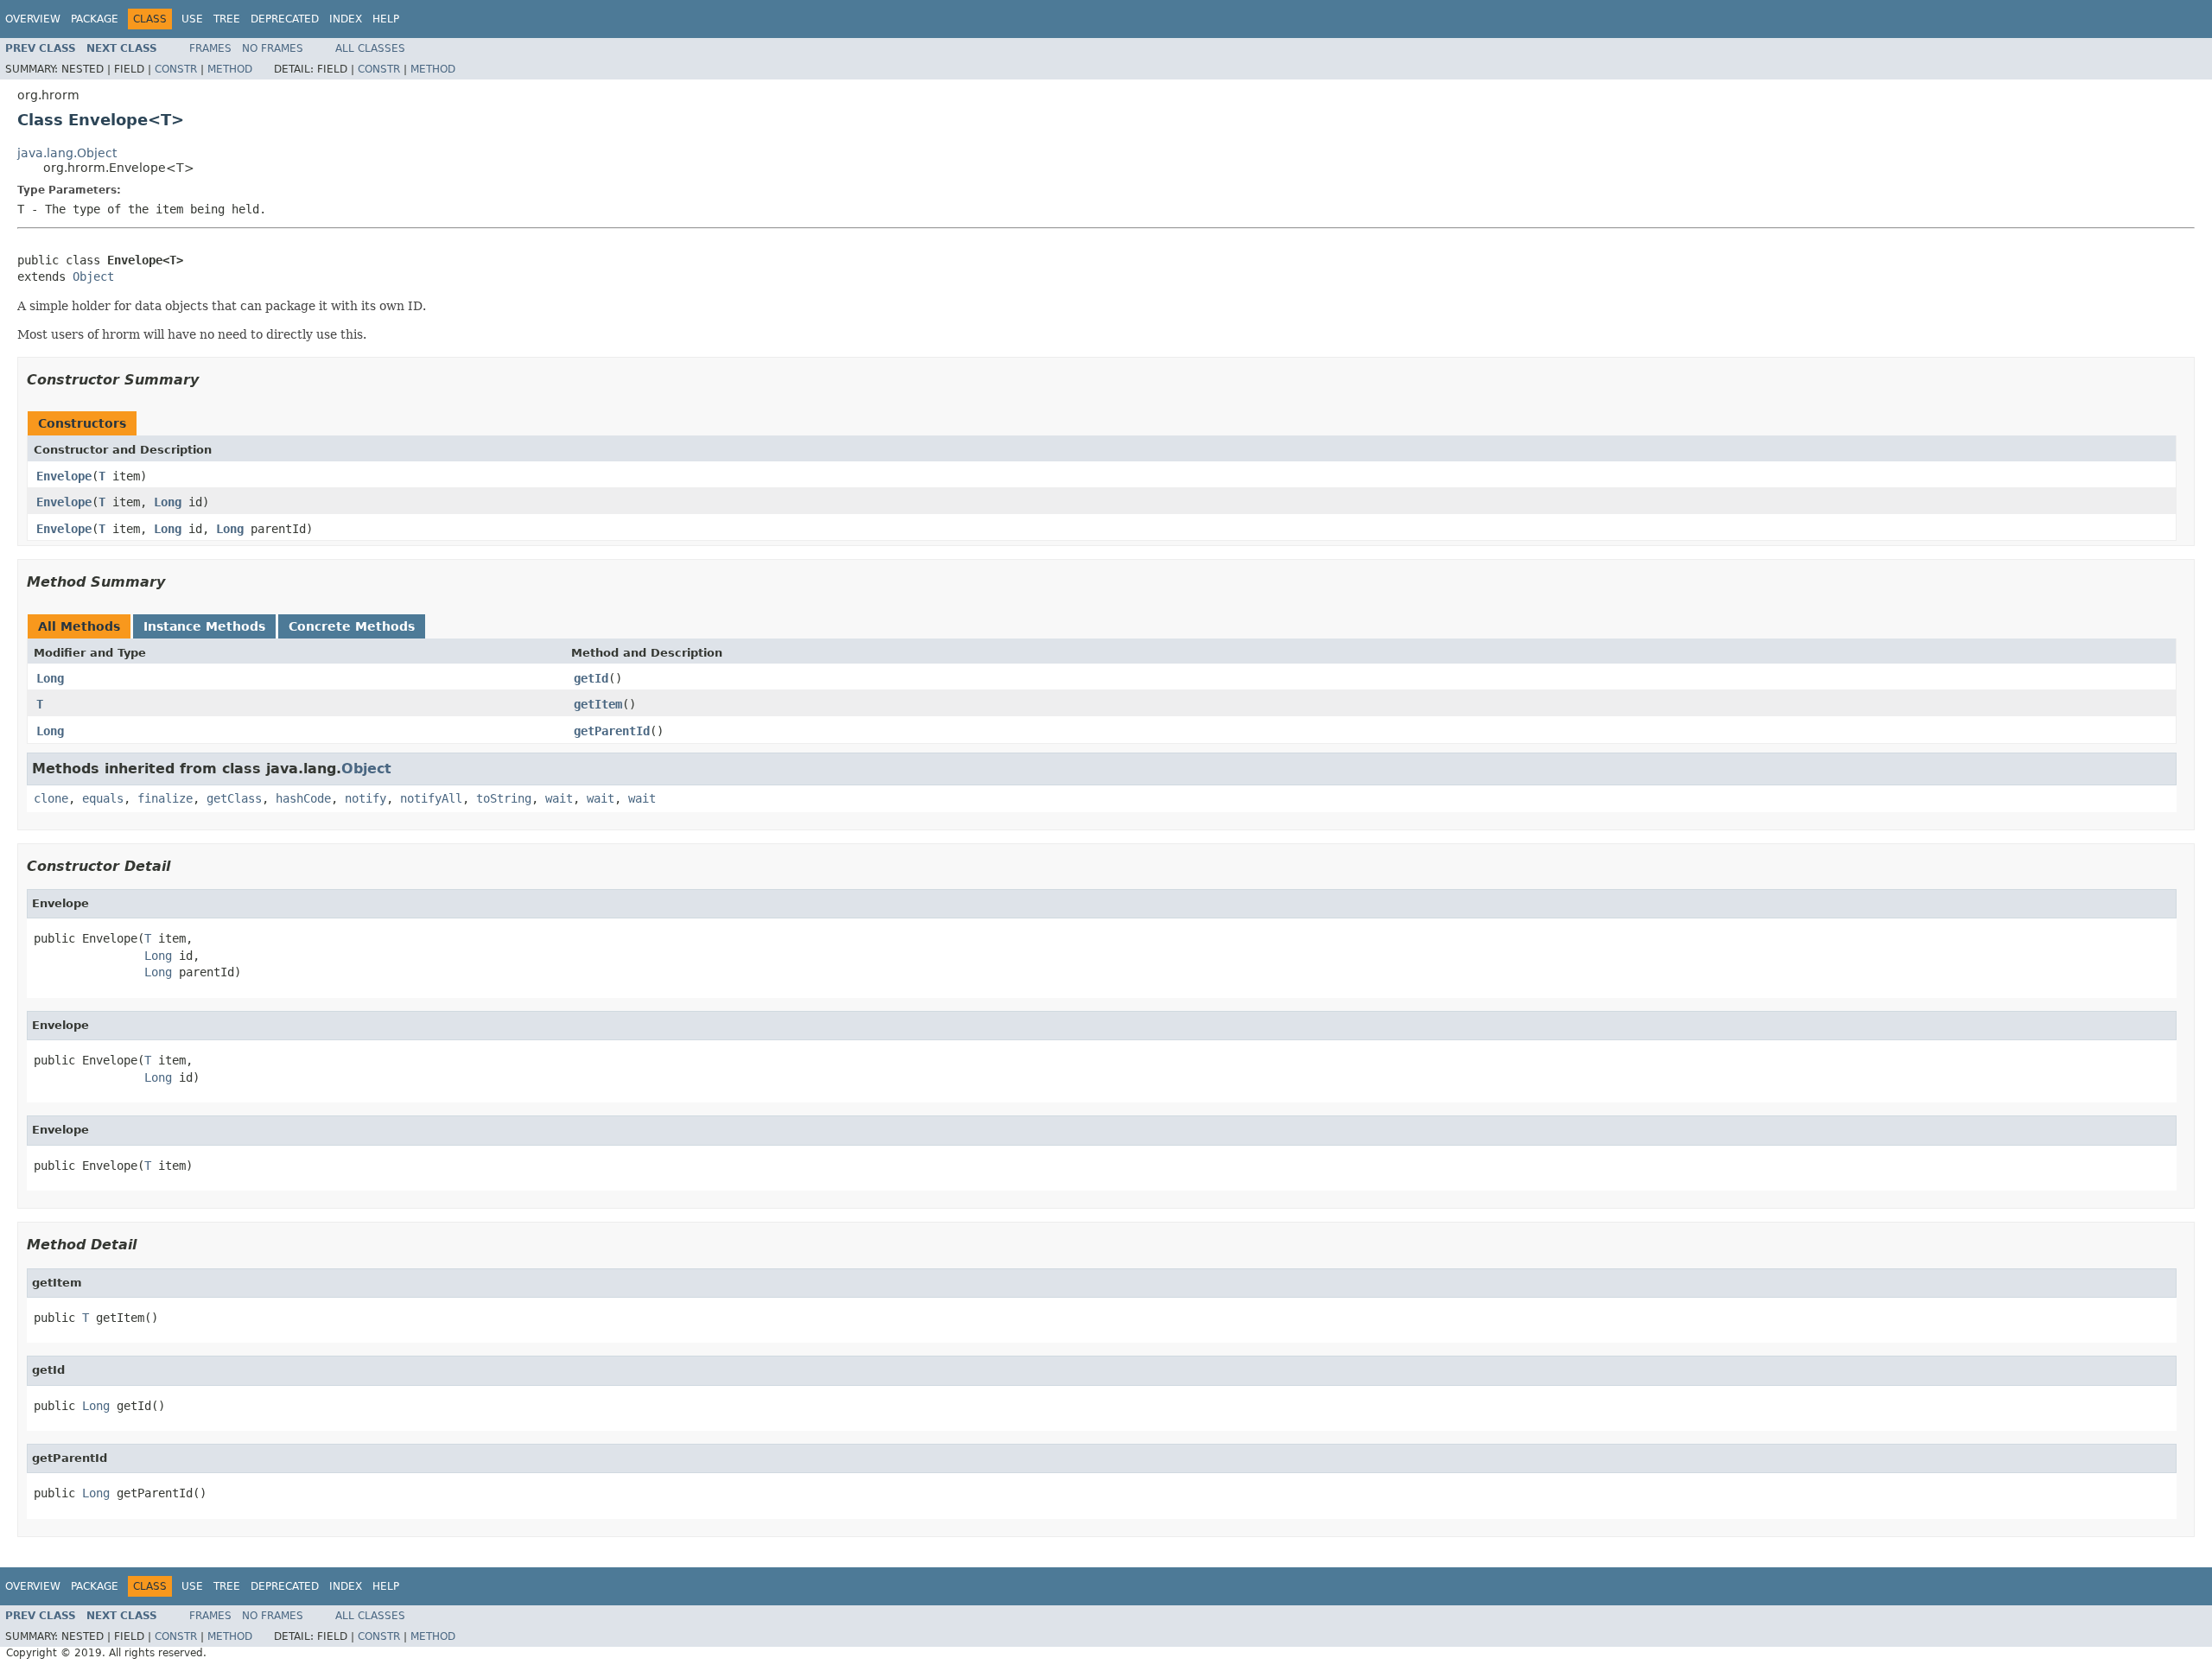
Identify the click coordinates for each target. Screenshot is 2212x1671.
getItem (598, 704)
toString (504, 798)
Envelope (64, 476)
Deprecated (285, 19)
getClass (234, 798)
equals (103, 798)
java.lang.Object (67, 153)
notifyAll (431, 798)
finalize (165, 798)
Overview (33, 19)
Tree (227, 19)
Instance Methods (204, 626)
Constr (176, 69)
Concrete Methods (352, 626)
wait (559, 798)
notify (365, 798)
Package (95, 19)
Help (386, 19)
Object (93, 276)
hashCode (303, 798)
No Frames (273, 48)
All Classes (370, 48)
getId (591, 678)
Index (346, 19)
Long (168, 502)
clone (51, 798)
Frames (210, 48)
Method (230, 69)
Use (192, 19)
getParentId (612, 731)
